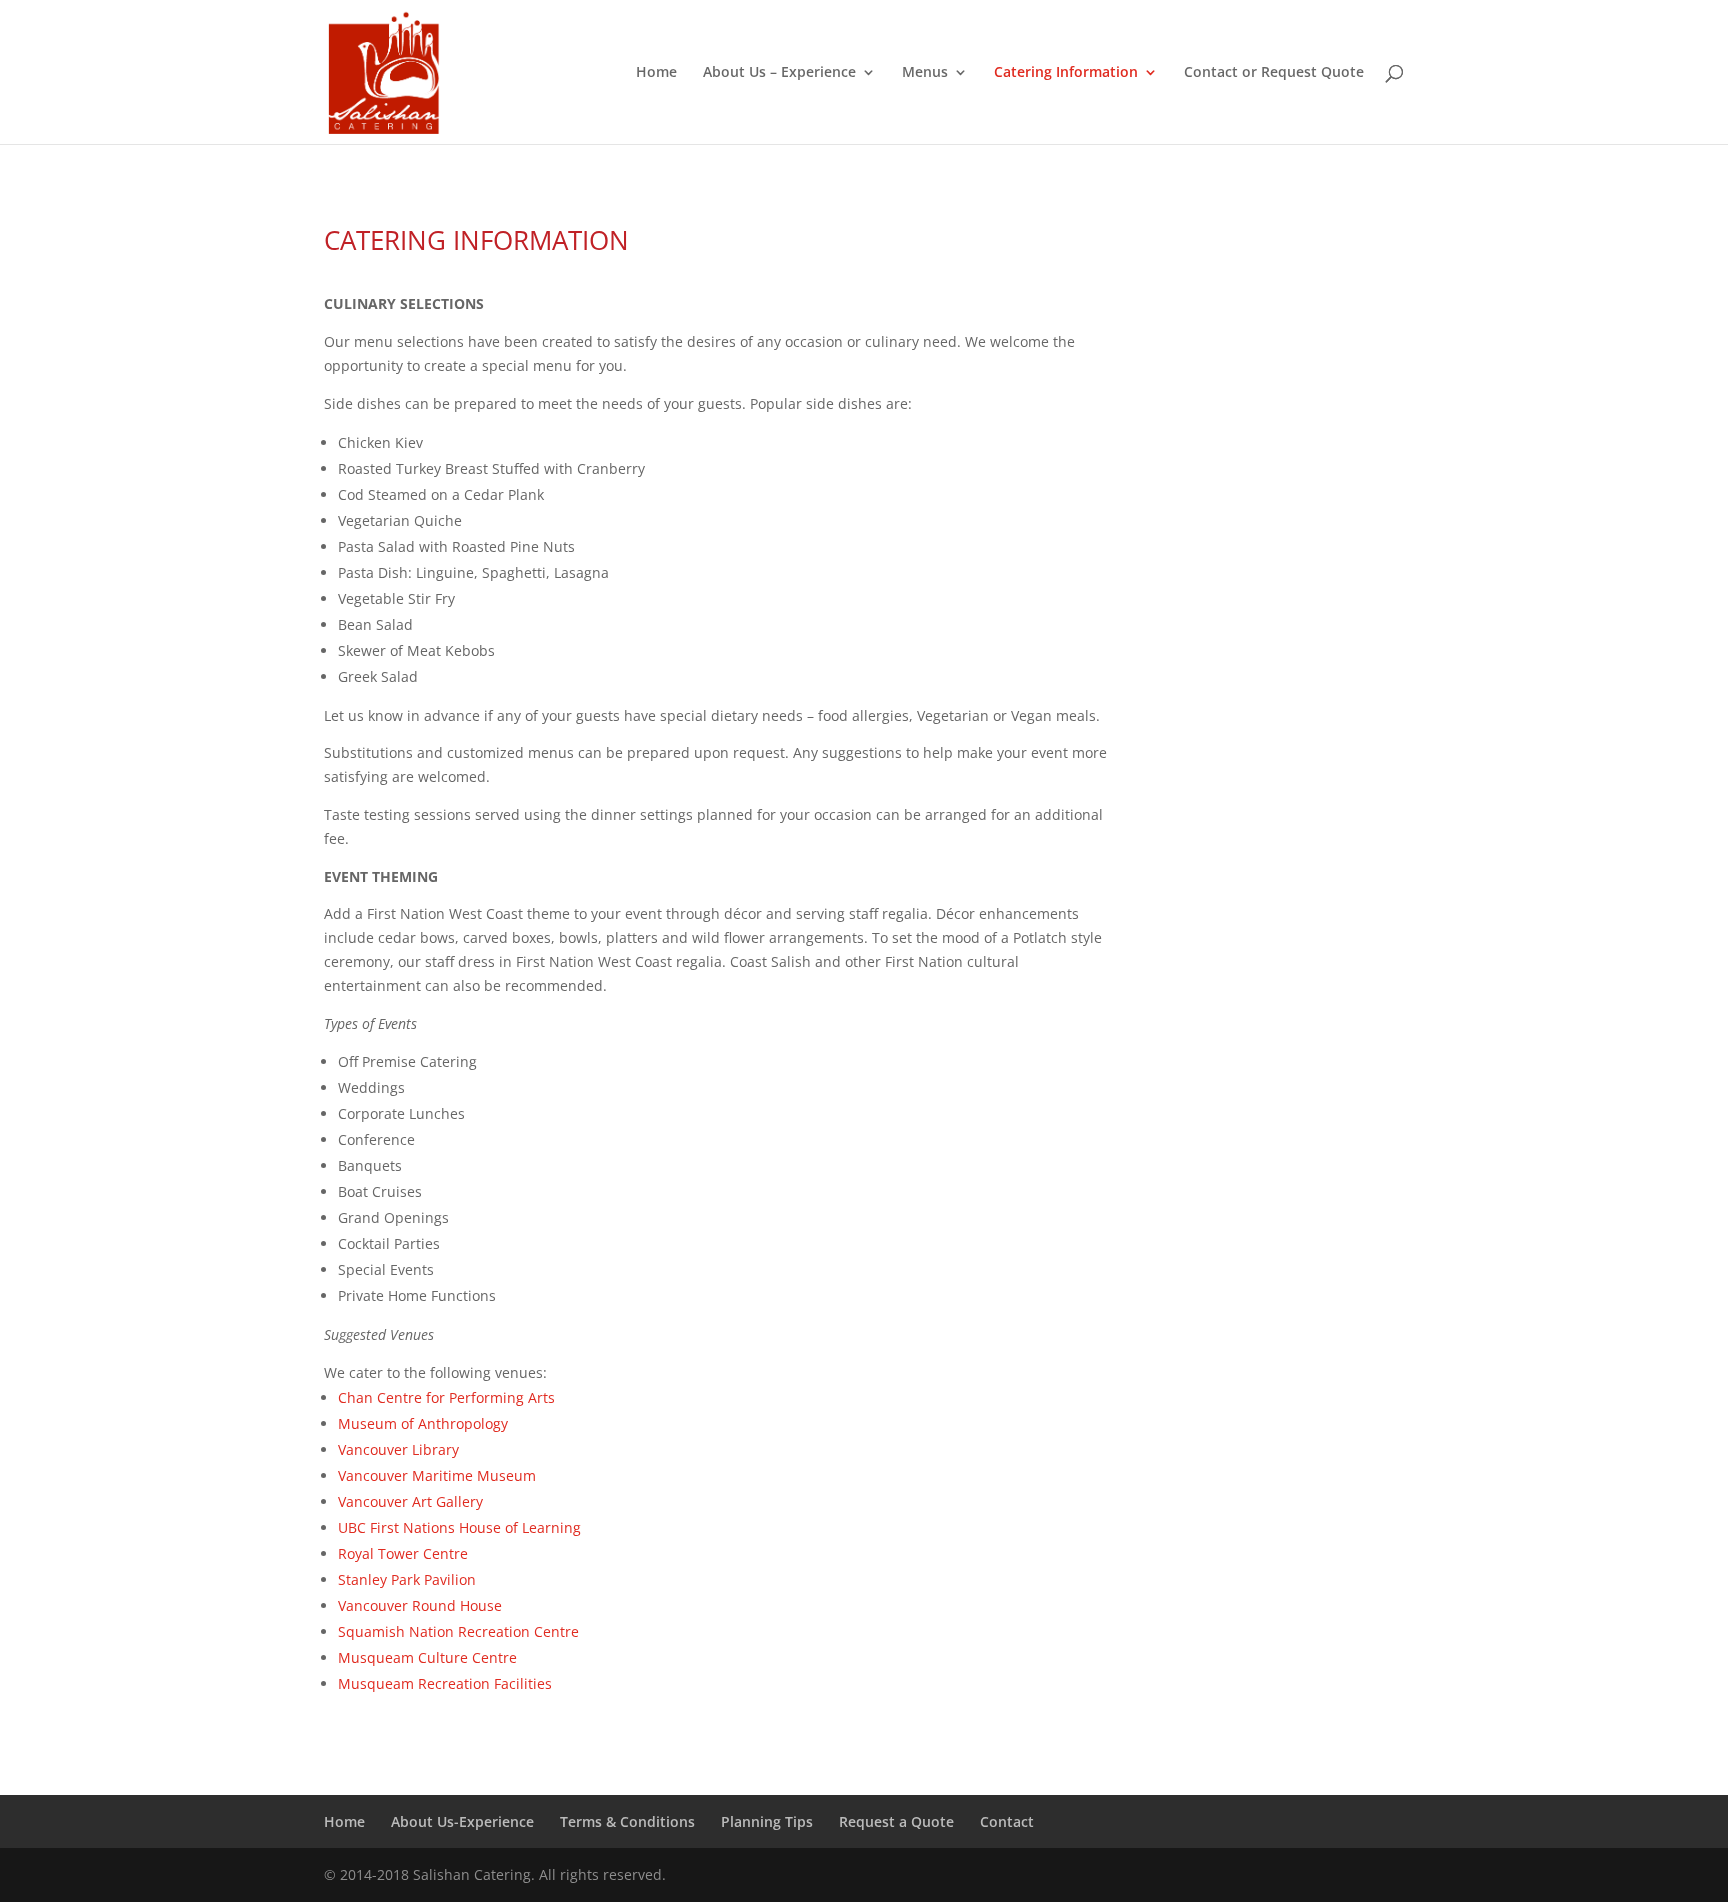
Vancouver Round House (420, 1605)
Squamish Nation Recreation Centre (458, 1631)
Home (656, 73)
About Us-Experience (462, 1821)
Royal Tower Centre (403, 1553)
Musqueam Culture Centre (427, 1657)
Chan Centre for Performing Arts (446, 1397)
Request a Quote (896, 1821)
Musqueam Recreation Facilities (445, 1683)
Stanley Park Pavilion (407, 1579)
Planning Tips (767, 1821)
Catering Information (1066, 73)
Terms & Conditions (627, 1821)
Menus (925, 73)
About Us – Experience (779, 73)
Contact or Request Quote (1274, 73)
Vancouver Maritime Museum (437, 1475)
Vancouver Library (398, 1449)
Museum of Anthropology (423, 1423)
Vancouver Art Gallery (410, 1501)
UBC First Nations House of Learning (459, 1527)
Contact (1007, 1821)
